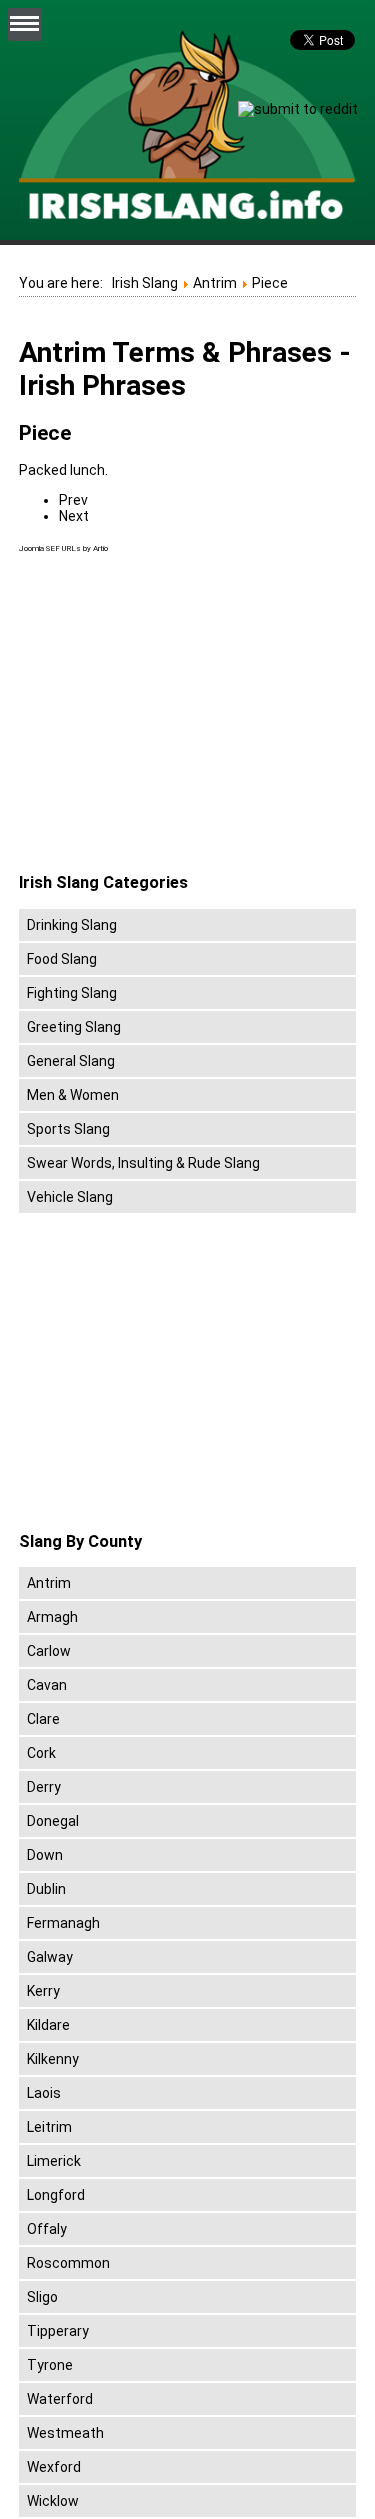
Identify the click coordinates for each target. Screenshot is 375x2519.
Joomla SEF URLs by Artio (63, 548)
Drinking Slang (72, 925)
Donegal (53, 1821)
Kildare (48, 2025)
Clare (43, 1719)
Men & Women (73, 1095)
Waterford (60, 2399)
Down (45, 1855)
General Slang (71, 1061)
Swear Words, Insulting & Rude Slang (143, 1163)
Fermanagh (63, 1923)
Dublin (46, 1889)
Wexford (54, 2467)
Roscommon (68, 2263)
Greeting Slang (74, 1027)
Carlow (49, 1651)
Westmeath (65, 2433)
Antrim (49, 1583)
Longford (56, 2195)
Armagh (52, 1617)
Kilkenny (53, 2059)
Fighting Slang (72, 993)
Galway (50, 1957)
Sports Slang (68, 1129)
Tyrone (50, 2365)
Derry (44, 1787)
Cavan (47, 1685)
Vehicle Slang (70, 1197)
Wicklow (53, 2501)
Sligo (42, 2297)
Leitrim (49, 2127)
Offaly (47, 2229)
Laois (44, 2093)
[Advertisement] (187, 714)
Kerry (43, 1991)
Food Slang (62, 959)
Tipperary (58, 2331)
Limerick (54, 2161)
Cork (41, 1753)
